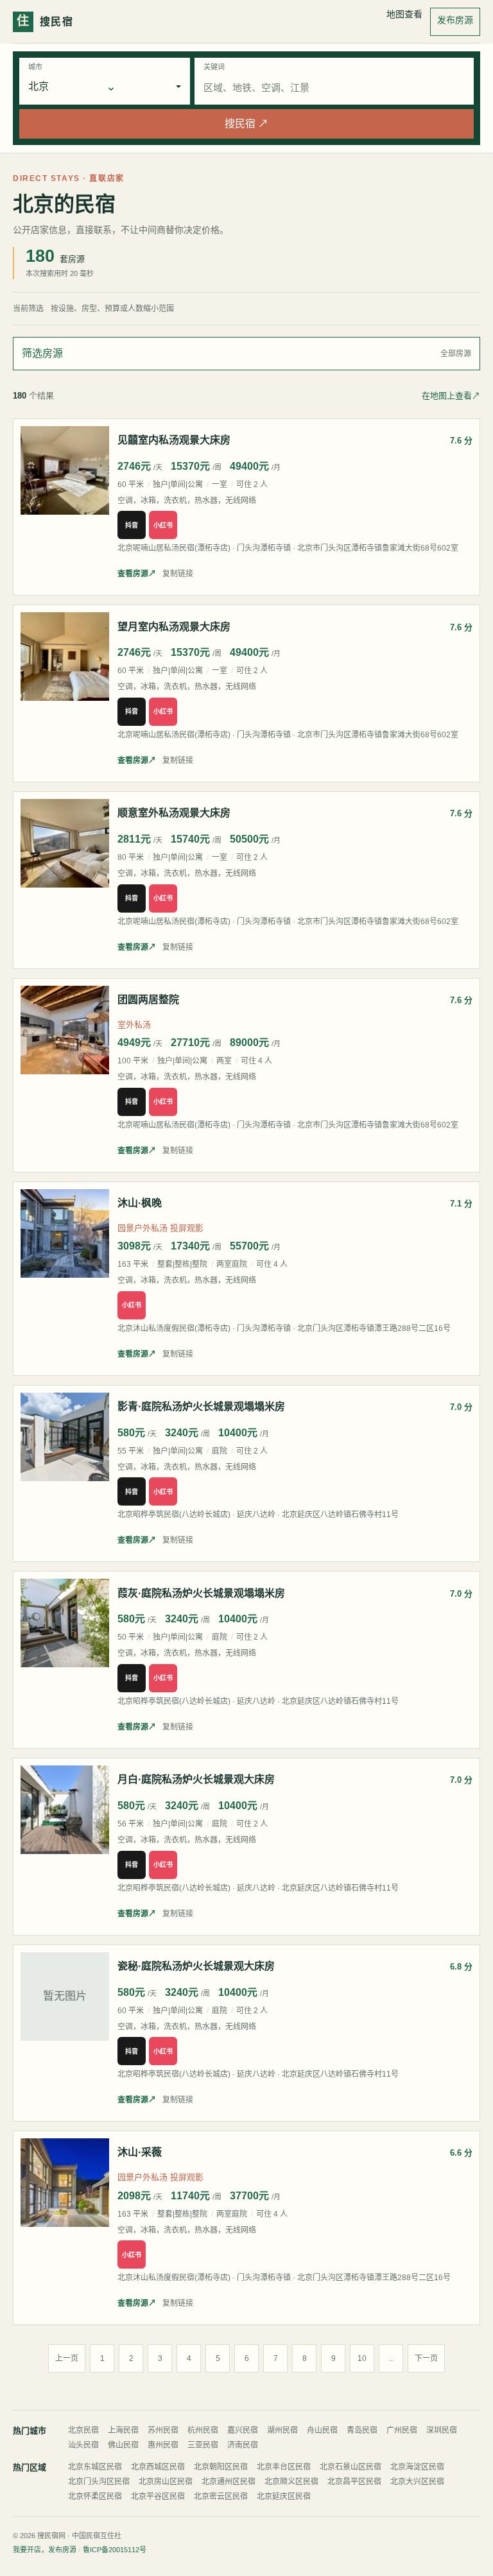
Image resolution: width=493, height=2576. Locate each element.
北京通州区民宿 (229, 2482)
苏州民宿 (163, 2430)
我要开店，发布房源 (45, 2550)
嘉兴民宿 (243, 2430)
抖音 (132, 525)
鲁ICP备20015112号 (115, 2550)
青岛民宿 (362, 2430)
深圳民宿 (442, 2430)
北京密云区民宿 (221, 2496)
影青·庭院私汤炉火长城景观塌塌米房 (201, 1406)
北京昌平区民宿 (354, 2482)
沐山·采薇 (140, 2152)
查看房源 (137, 574)
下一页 (426, 2358)
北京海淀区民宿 (417, 2467)
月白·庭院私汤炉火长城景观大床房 (196, 1779)
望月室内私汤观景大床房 (174, 627)
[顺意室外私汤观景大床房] (65, 843)
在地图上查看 (451, 396)
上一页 (67, 2358)
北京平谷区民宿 (158, 2496)
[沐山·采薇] (65, 2183)
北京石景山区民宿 (350, 2467)
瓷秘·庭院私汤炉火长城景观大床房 (196, 1966)
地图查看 (404, 14)
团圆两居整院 (148, 1000)
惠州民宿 (163, 2445)
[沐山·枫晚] (65, 1233)
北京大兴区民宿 (417, 2482)
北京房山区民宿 (166, 2482)
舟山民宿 (322, 2430)
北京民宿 (83, 2430)
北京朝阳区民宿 (221, 2467)
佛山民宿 (123, 2445)
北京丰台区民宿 (284, 2467)
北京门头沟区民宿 (99, 2482)
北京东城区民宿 (95, 2467)
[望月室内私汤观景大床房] (65, 657)
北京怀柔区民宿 (95, 2496)
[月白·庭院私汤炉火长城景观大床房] (65, 1810)
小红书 (163, 525)
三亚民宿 (203, 2445)
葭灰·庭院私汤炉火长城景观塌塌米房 (201, 1593)
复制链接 (178, 574)
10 (362, 2358)
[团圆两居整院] (65, 1030)
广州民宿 (402, 2430)
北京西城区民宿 (158, 2467)
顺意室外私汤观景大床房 (174, 813)
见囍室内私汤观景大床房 (174, 440)
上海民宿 (123, 2430)
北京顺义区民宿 (291, 2482)
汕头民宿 (83, 2445)
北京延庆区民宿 (284, 2496)
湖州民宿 (282, 2430)
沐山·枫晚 (140, 1203)
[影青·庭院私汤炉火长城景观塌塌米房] (65, 1437)
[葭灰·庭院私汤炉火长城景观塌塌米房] (65, 1623)
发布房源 (455, 20)
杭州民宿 (203, 2430)
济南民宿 (243, 2445)
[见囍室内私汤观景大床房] (65, 470)
